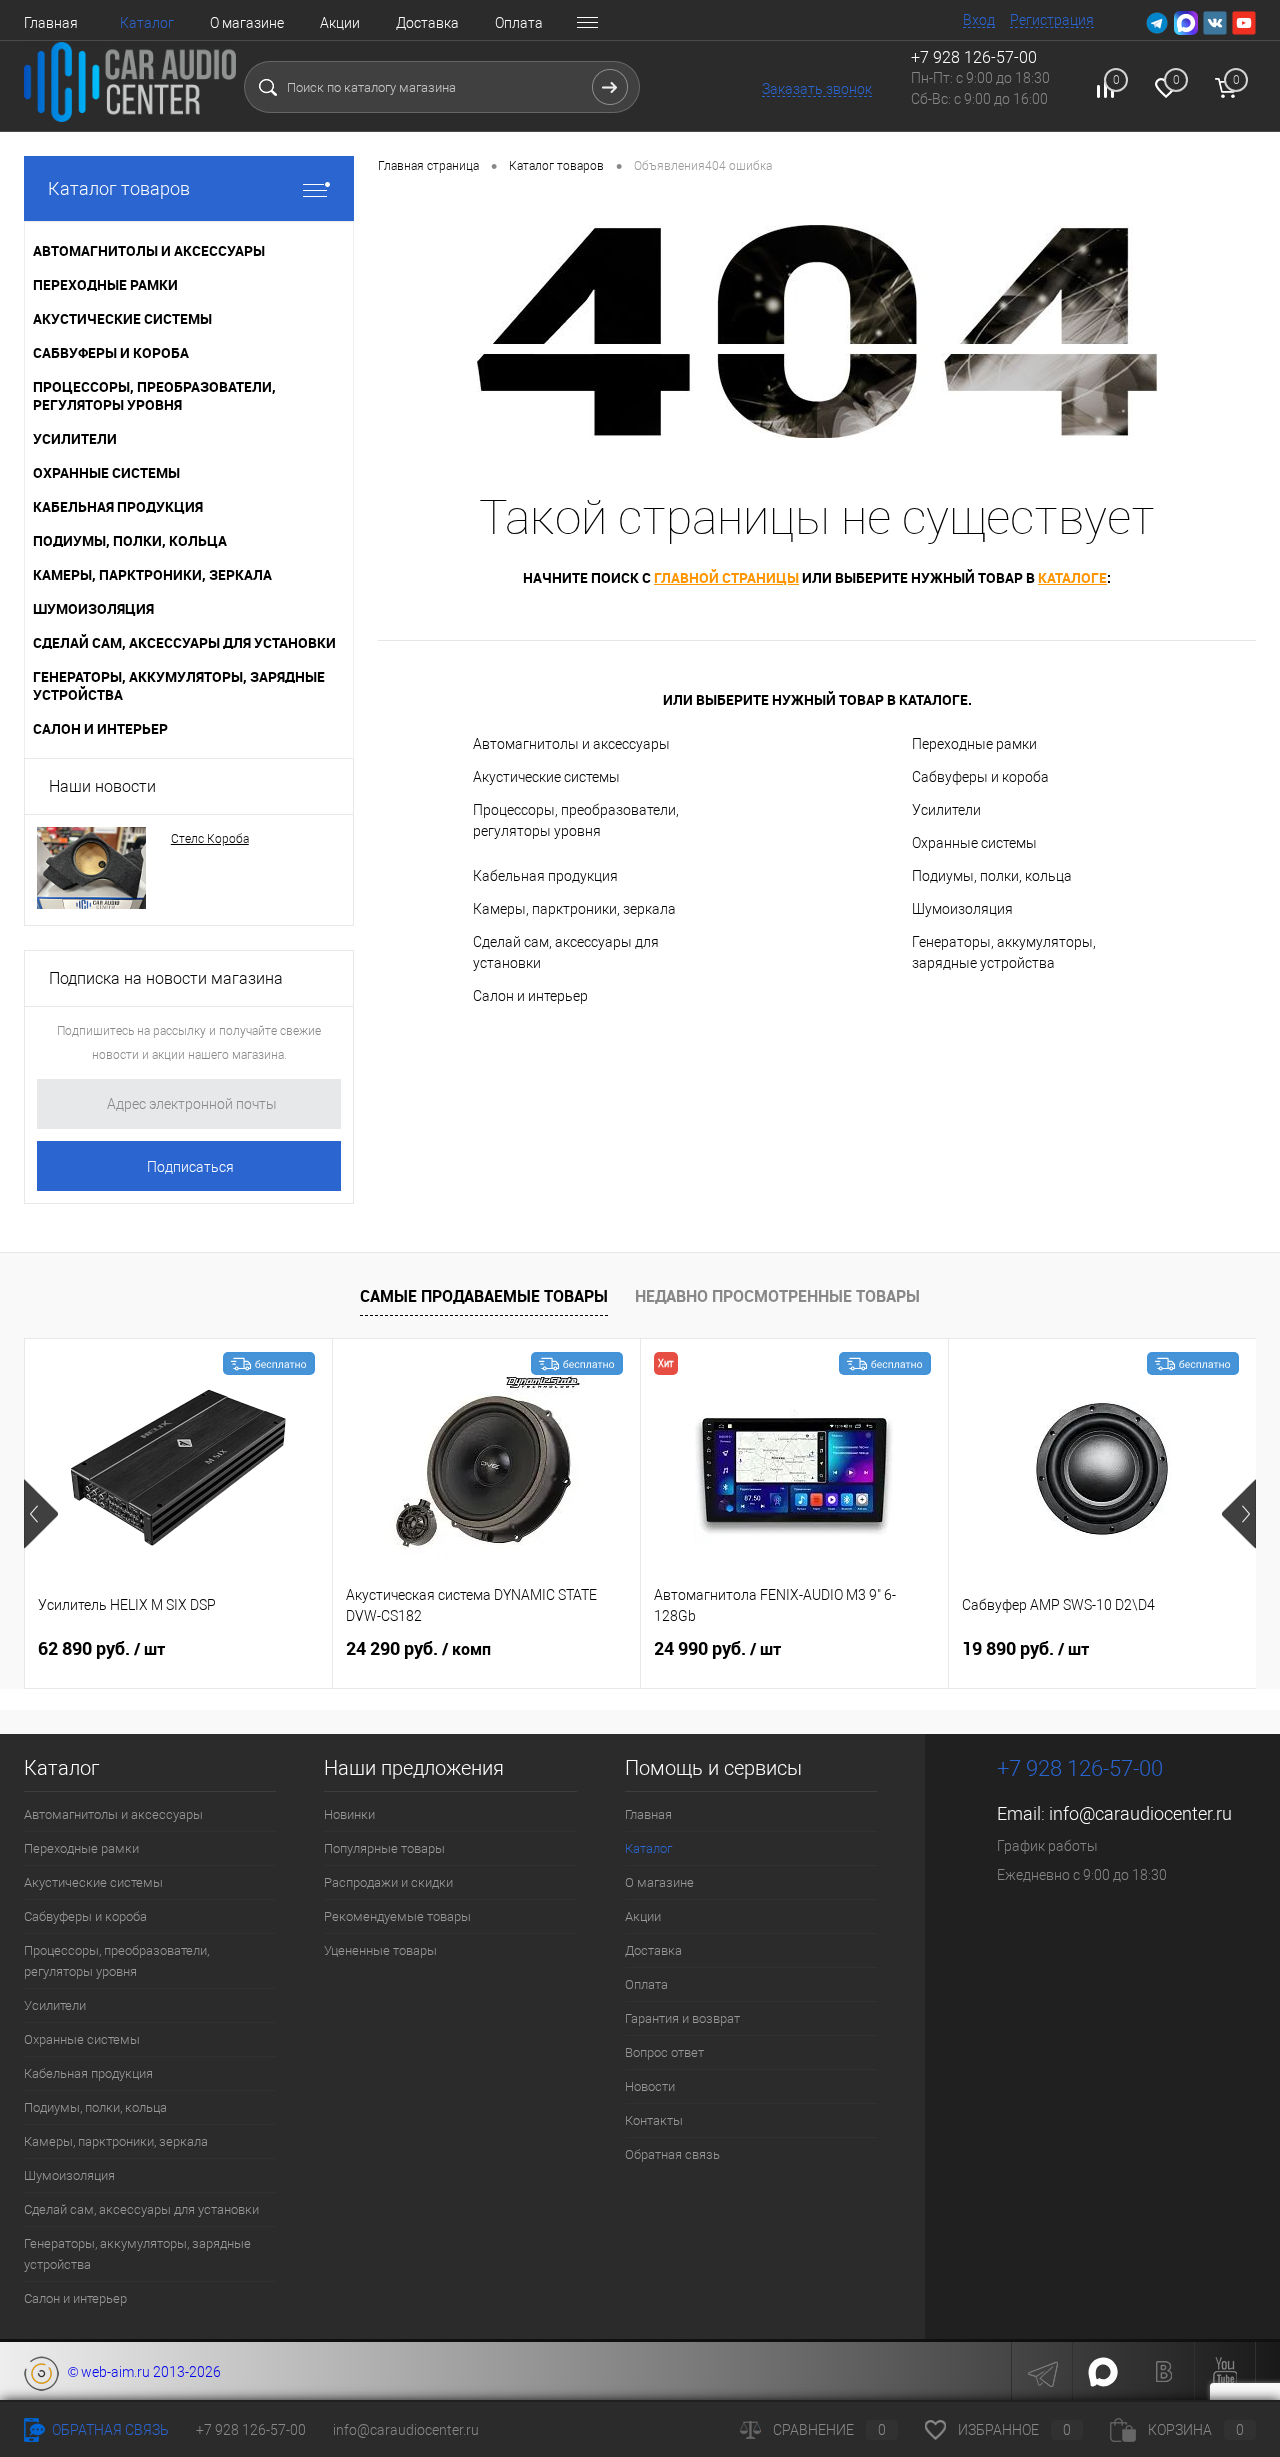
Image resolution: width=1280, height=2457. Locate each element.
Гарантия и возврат (682, 2018)
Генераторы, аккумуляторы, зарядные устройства (1004, 952)
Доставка (427, 23)
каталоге (1072, 577)
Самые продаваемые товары (484, 1296)
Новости (650, 2086)
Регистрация (1052, 20)
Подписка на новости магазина (166, 978)
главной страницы (726, 577)
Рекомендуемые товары (397, 1916)
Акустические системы (546, 777)
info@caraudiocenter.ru (1140, 1813)
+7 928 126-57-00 (1080, 1768)
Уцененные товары (380, 1950)
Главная (51, 23)
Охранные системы (974, 843)
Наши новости (102, 786)
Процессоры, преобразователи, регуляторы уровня (576, 820)
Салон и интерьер (530, 996)
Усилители (946, 810)
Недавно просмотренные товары (777, 1296)
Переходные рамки (974, 744)
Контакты (654, 2120)
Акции (340, 23)
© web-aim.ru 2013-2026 (140, 2372)
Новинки (349, 1814)
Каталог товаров (119, 188)
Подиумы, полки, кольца (992, 876)
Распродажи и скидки (388, 1882)
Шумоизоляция (962, 909)
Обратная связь (672, 2154)
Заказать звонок (817, 89)
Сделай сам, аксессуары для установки (566, 952)
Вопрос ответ (664, 2052)
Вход (979, 20)
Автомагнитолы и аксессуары (571, 744)
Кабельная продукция (545, 876)
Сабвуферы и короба (980, 777)
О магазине (247, 23)
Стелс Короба (210, 839)
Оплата (519, 23)
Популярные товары (384, 1848)
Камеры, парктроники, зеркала (574, 909)
